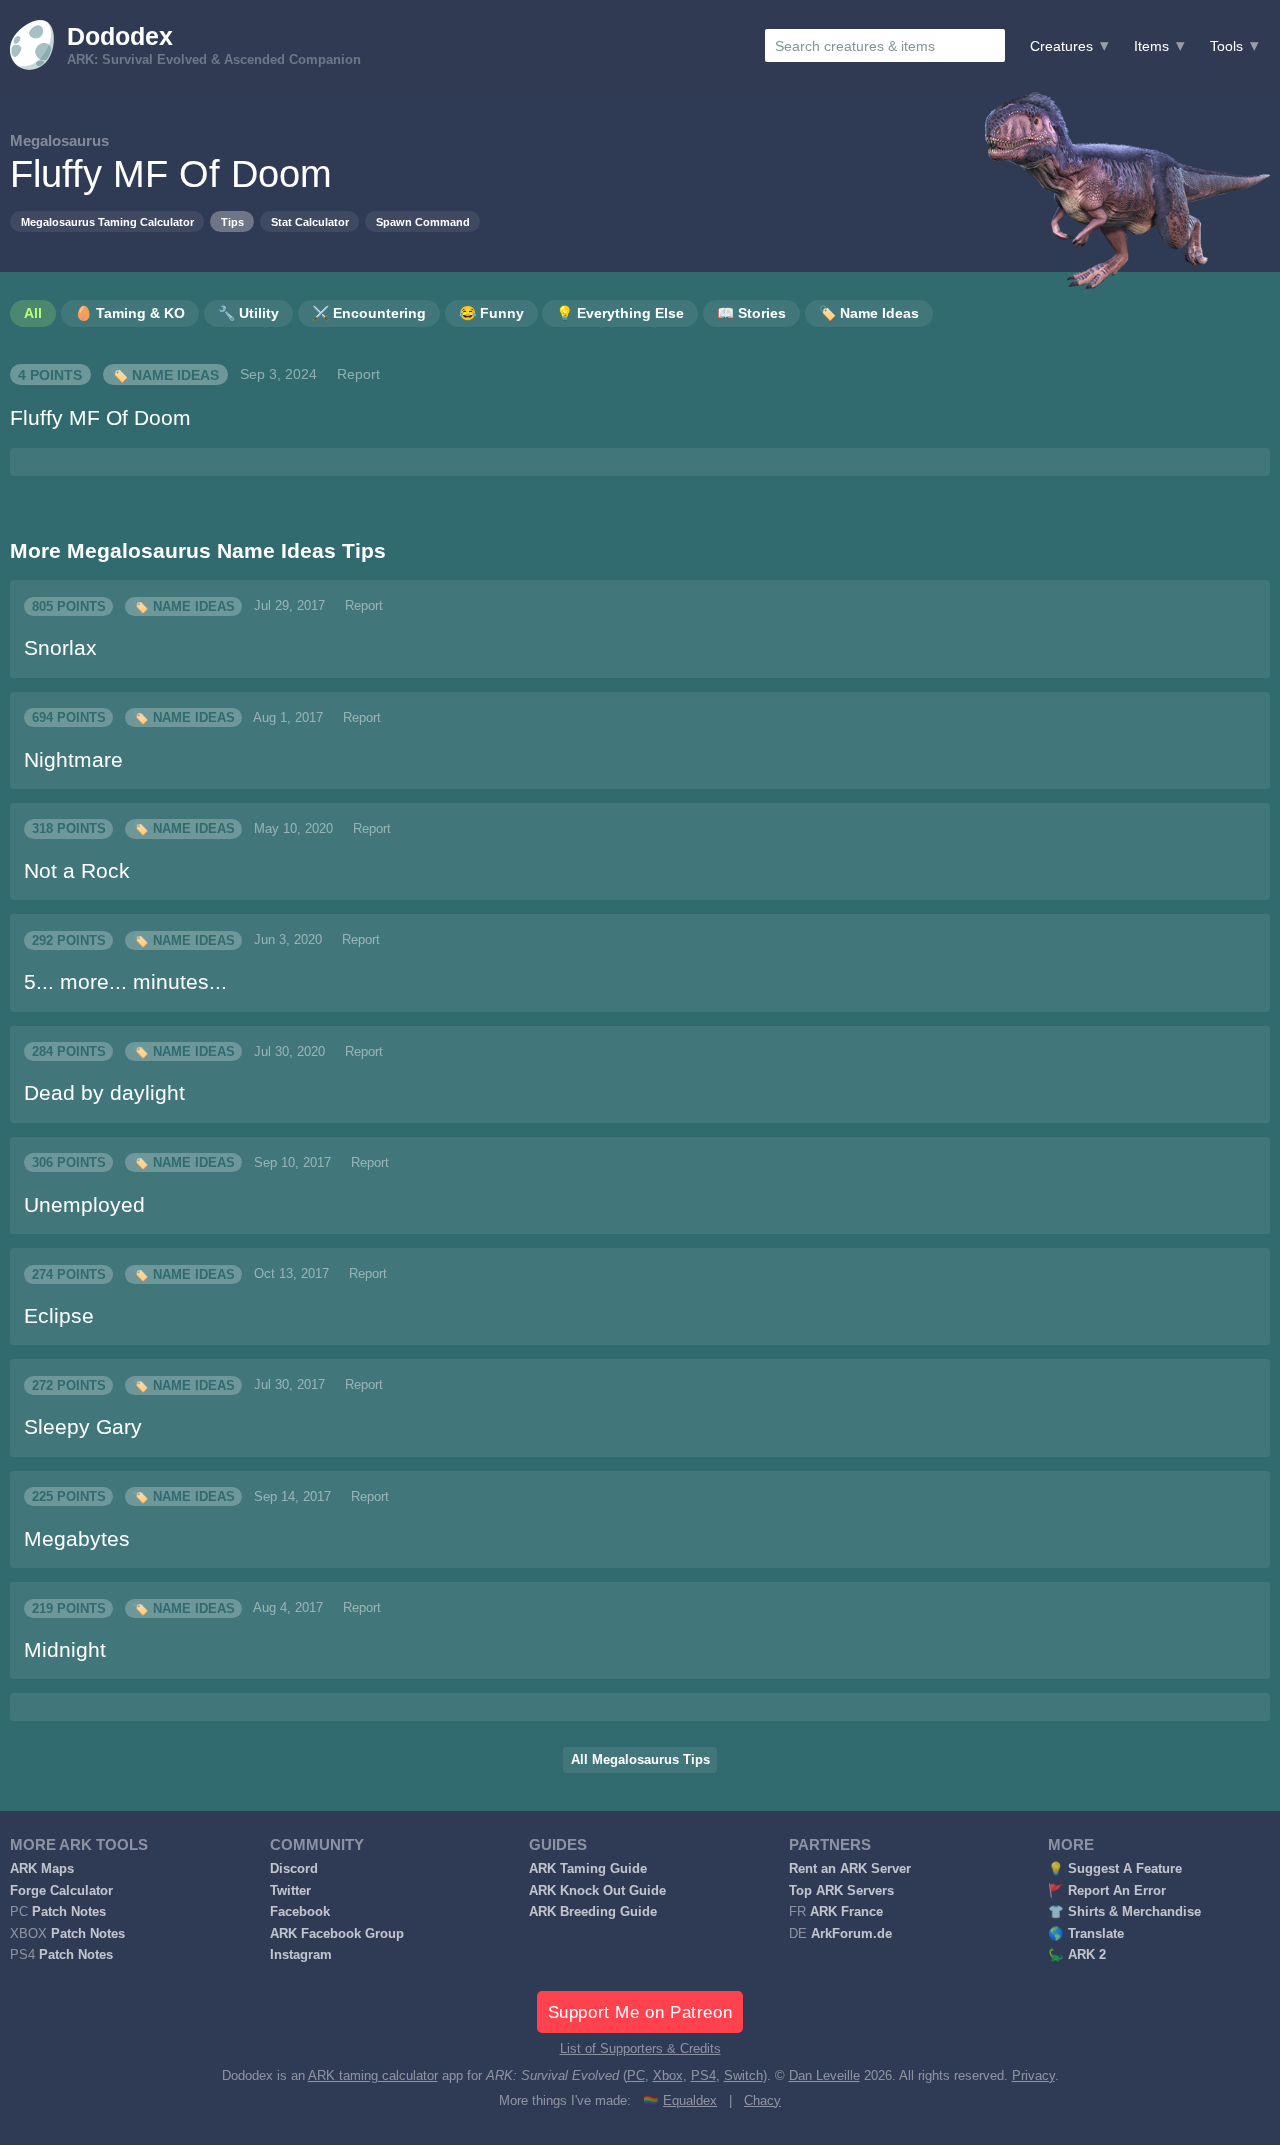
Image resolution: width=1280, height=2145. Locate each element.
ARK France (846, 1912)
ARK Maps (42, 1869)
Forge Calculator (61, 1891)
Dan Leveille (824, 2076)
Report (358, 374)
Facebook (300, 1912)
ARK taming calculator (373, 2076)
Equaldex (690, 2101)
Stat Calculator (310, 222)
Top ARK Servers (841, 1891)
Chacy (762, 2101)
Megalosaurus (59, 140)
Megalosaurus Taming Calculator (107, 222)
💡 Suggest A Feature (1115, 1869)
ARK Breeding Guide (593, 1912)
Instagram (301, 1955)
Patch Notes (69, 1912)
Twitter (290, 1891)
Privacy (1033, 2076)
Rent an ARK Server (850, 1869)
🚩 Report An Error (1107, 1891)
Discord (294, 1869)
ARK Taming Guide (588, 1869)
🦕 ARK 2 (1077, 1955)
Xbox (668, 2076)
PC (636, 2076)
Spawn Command (423, 222)
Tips (232, 222)
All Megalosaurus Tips (640, 1760)
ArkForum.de (851, 1934)
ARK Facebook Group (337, 1934)
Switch (743, 2076)
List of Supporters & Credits (640, 2049)
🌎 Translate (1086, 1934)
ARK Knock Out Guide (597, 1891)
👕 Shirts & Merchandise (1124, 1912)
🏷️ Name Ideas (165, 374)
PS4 (703, 2076)
